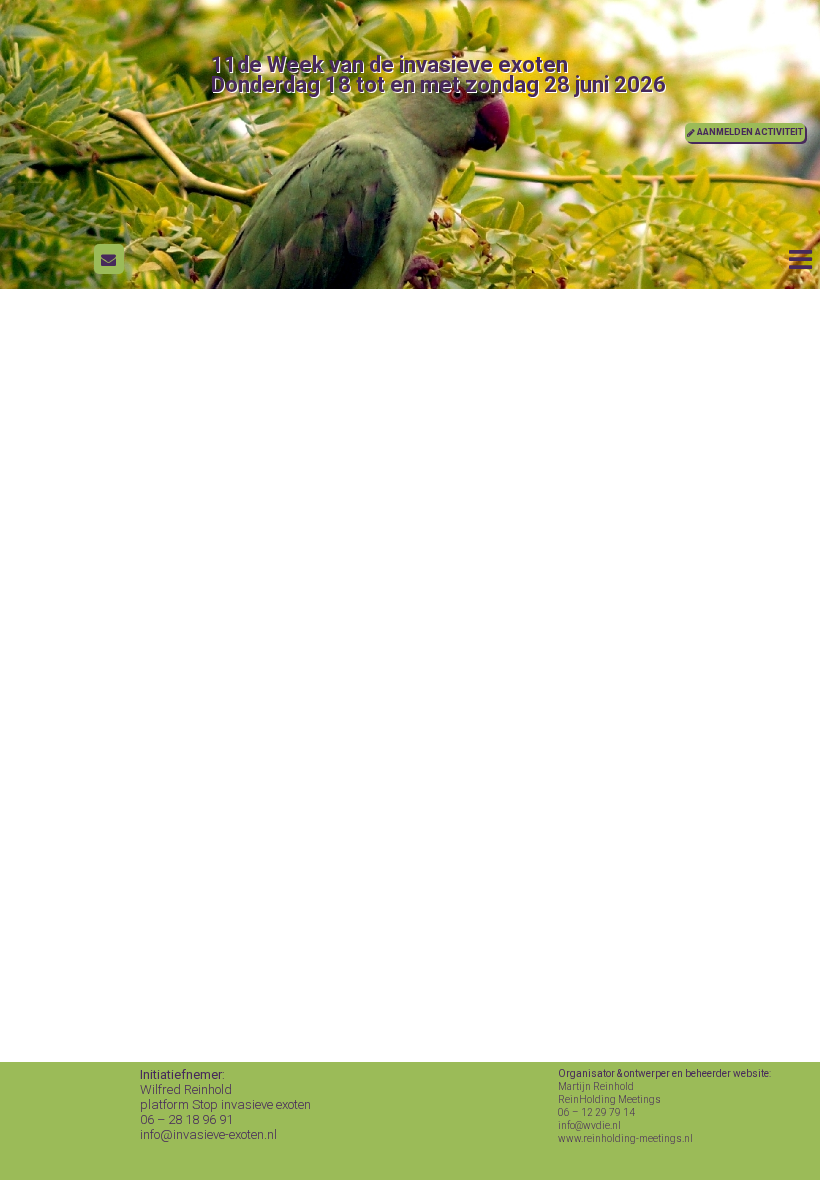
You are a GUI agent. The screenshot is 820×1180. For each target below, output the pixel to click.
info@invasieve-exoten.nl (208, 1134)
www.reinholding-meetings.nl (625, 1138)
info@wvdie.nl (589, 1125)
